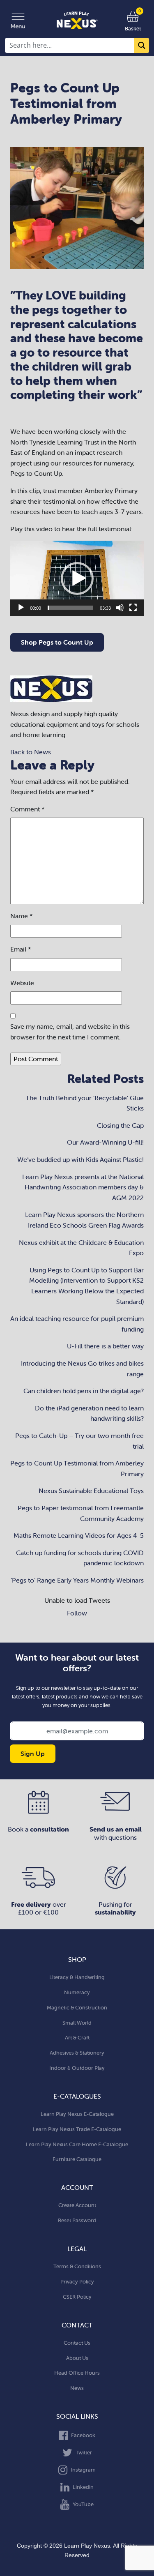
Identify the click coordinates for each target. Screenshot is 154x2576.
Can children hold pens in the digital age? (84, 1391)
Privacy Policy (77, 2282)
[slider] (70, 608)
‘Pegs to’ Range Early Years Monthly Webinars (77, 1580)
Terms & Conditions (77, 2266)
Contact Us (77, 2343)
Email (21, 949)
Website (22, 983)
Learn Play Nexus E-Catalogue (77, 2114)
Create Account (77, 2205)
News (77, 2388)
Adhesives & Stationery (77, 2053)
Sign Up (33, 1753)
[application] (77, 578)
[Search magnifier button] (141, 45)
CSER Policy (77, 2297)
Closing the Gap (120, 1125)
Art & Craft (77, 2038)
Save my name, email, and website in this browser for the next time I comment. (70, 1032)
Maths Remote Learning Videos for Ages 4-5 (79, 1535)
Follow (77, 1613)
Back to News (31, 752)
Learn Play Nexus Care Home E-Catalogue (77, 2144)
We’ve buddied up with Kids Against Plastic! (80, 1159)
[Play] (21, 608)
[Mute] (120, 608)
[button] (77, 578)
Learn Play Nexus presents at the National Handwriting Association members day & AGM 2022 (83, 1187)
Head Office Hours (77, 2373)
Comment (28, 809)
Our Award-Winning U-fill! (105, 1142)
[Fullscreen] (133, 608)
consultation (49, 1829)
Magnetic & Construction (77, 2008)
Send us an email (116, 1829)
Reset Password (77, 2220)
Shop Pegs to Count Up (57, 642)
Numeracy (77, 1992)
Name (22, 916)
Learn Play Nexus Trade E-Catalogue (77, 2129)
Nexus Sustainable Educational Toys (91, 1491)
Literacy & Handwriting (77, 1977)
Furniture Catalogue (77, 2159)
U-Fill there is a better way (105, 1346)
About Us (77, 2358)
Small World (77, 2023)
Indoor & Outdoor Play (77, 2068)
